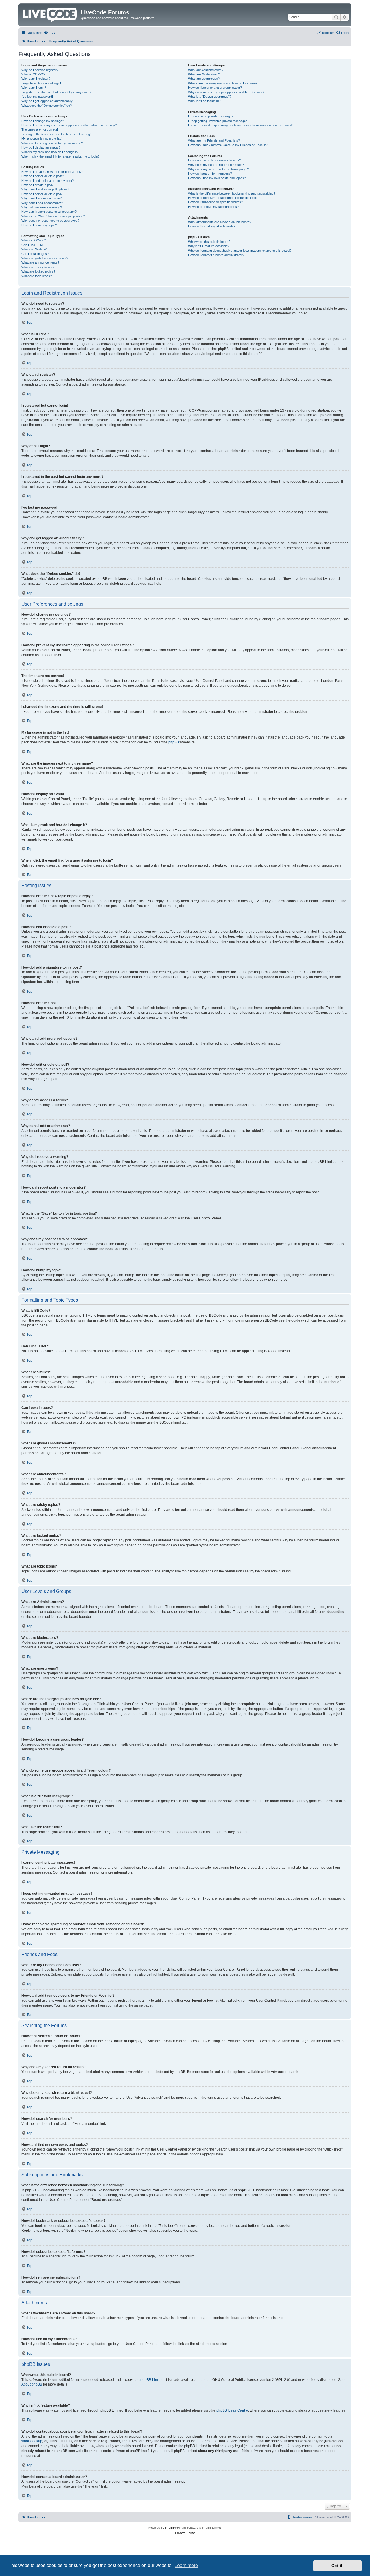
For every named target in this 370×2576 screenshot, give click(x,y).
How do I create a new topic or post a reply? (52, 172)
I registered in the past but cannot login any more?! (57, 92)
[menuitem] (49, 33)
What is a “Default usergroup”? (210, 97)
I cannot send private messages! (211, 116)
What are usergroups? (204, 79)
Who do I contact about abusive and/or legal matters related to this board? (240, 251)
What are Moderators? (204, 74)
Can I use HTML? (34, 245)
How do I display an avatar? (41, 147)
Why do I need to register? (40, 70)
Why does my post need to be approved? (50, 221)
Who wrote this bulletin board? (209, 242)
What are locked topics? (38, 271)
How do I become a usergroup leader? (215, 88)
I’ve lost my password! (37, 97)
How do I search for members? (210, 173)
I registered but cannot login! (41, 83)
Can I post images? (35, 254)
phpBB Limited (152, 2380)
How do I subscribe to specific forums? (215, 202)
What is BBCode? (34, 240)
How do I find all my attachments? (212, 226)
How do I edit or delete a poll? (42, 194)
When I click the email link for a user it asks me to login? (60, 156)
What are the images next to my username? (52, 143)
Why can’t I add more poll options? (45, 189)
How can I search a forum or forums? (214, 160)
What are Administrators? (206, 70)
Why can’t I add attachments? (42, 203)
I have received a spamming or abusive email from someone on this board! (240, 125)
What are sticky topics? (38, 267)
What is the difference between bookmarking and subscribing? (232, 193)
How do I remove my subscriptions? (213, 207)
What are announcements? (40, 262)
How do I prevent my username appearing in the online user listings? (69, 125)
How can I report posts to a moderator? (49, 212)
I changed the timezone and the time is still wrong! (56, 134)
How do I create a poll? (37, 185)
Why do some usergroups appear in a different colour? (226, 92)
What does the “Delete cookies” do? (47, 106)
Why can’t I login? (34, 88)
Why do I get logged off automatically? (48, 101)
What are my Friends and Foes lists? (214, 140)
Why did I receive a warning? (42, 207)
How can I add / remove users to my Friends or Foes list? (229, 145)
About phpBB (32, 2384)
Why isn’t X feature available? (209, 246)
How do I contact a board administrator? (216, 255)
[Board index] (50, 14)
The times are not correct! (40, 129)
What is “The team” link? (205, 101)
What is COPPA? (33, 74)
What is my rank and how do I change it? (50, 152)
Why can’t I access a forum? (41, 198)
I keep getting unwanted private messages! (218, 121)
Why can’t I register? (36, 79)
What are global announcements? (45, 258)
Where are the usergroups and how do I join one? (223, 83)
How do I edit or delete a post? (43, 176)
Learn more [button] (186, 2565)
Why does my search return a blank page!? (219, 169)
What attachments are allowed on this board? (220, 222)
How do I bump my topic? (39, 225)
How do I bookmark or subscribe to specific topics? (224, 198)
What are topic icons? (37, 276)
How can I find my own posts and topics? (217, 178)
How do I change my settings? (43, 121)
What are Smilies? (34, 249)
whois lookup (32, 2441)
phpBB (174, 742)
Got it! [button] (337, 2566)
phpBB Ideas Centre (232, 2410)
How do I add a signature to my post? (48, 181)
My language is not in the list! (41, 138)
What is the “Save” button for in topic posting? (53, 216)
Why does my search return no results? (216, 165)
